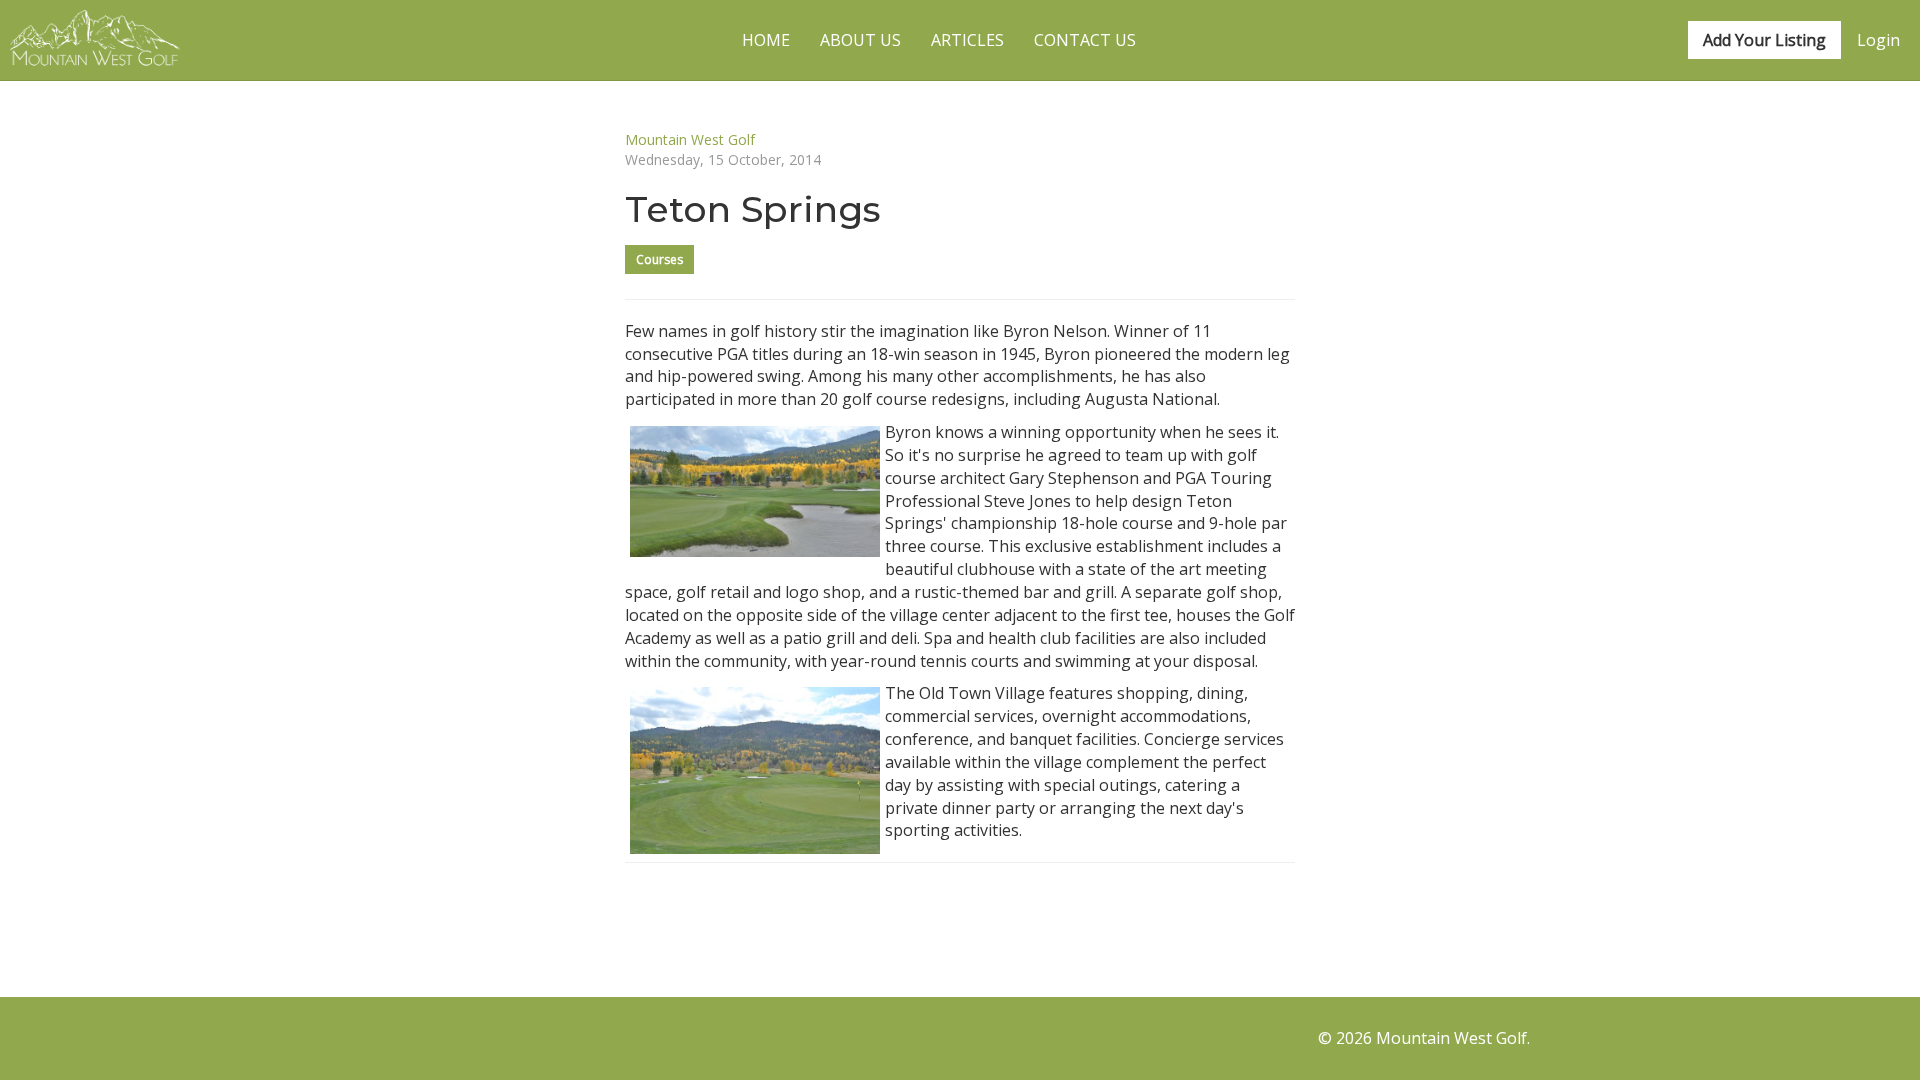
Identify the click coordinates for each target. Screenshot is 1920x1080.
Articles (967, 40)
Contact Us (1085, 40)
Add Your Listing (1764, 40)
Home (766, 40)
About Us (860, 40)
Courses (659, 259)
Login (1878, 40)
